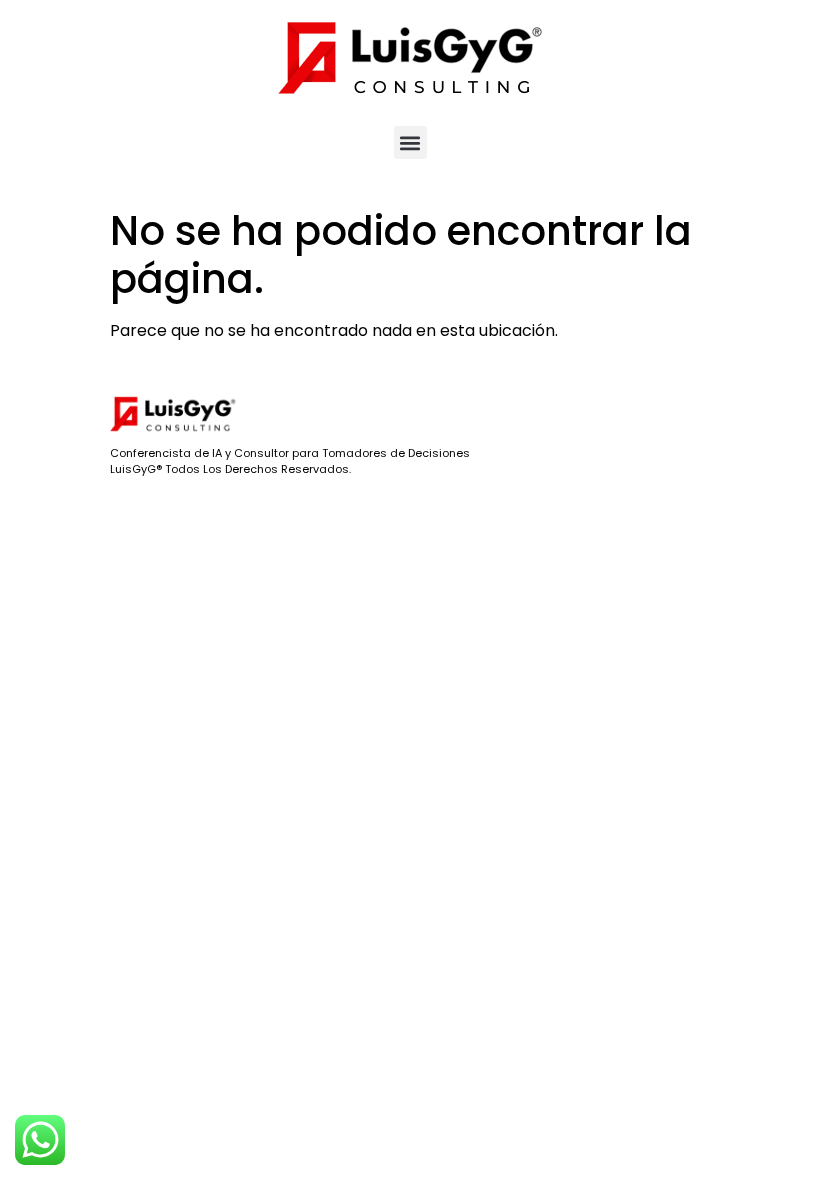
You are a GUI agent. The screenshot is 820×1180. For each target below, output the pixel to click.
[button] (410, 142)
